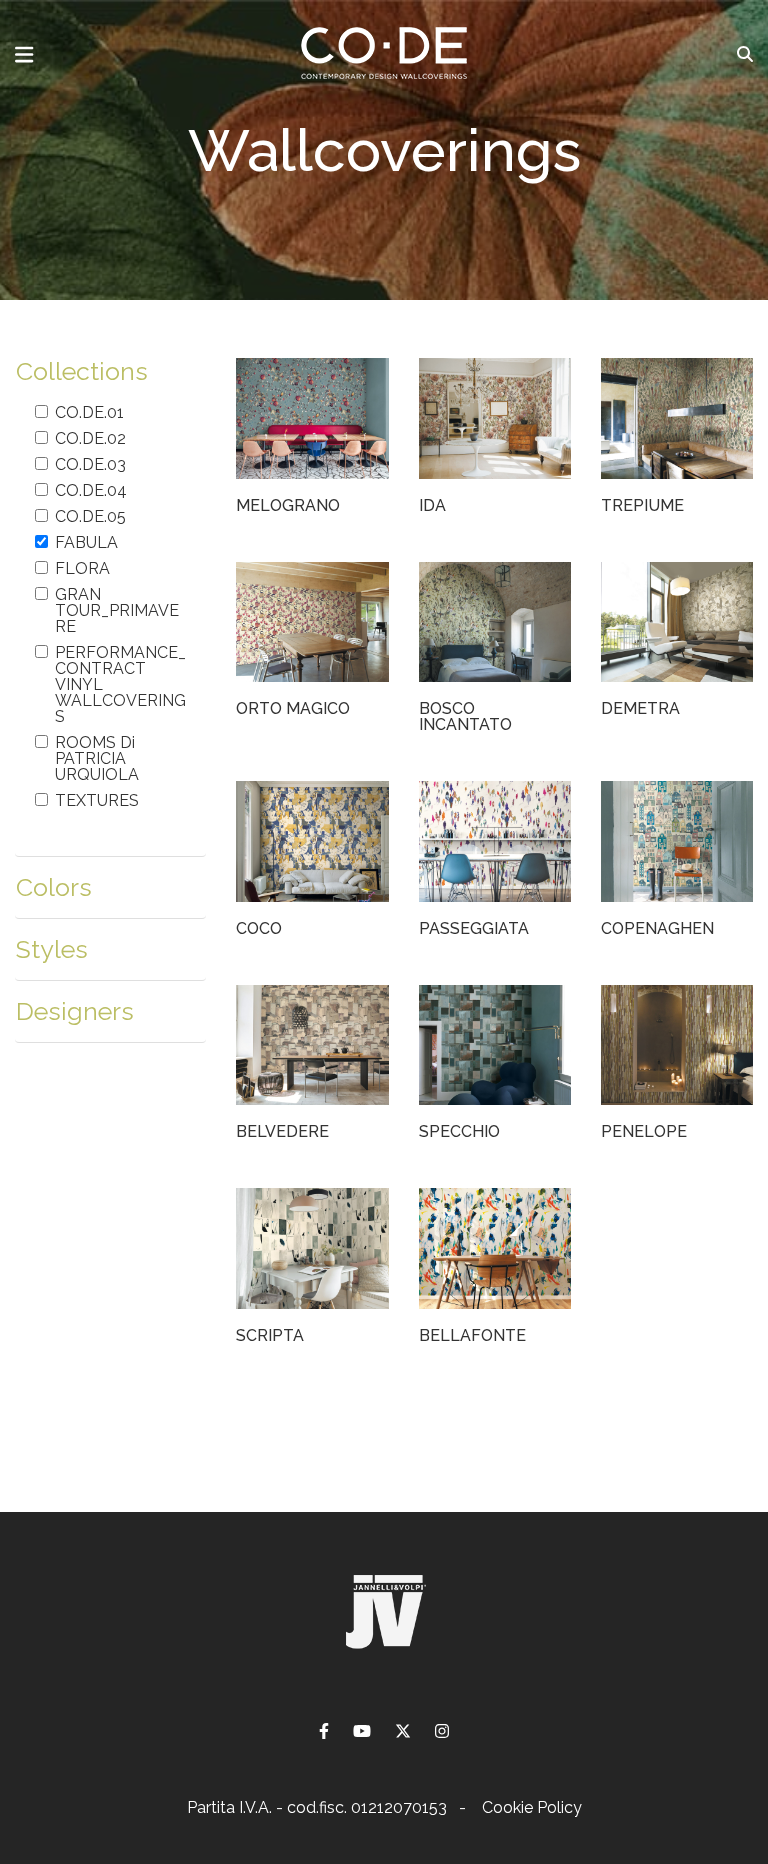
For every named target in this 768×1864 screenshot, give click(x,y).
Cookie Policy (532, 1807)
